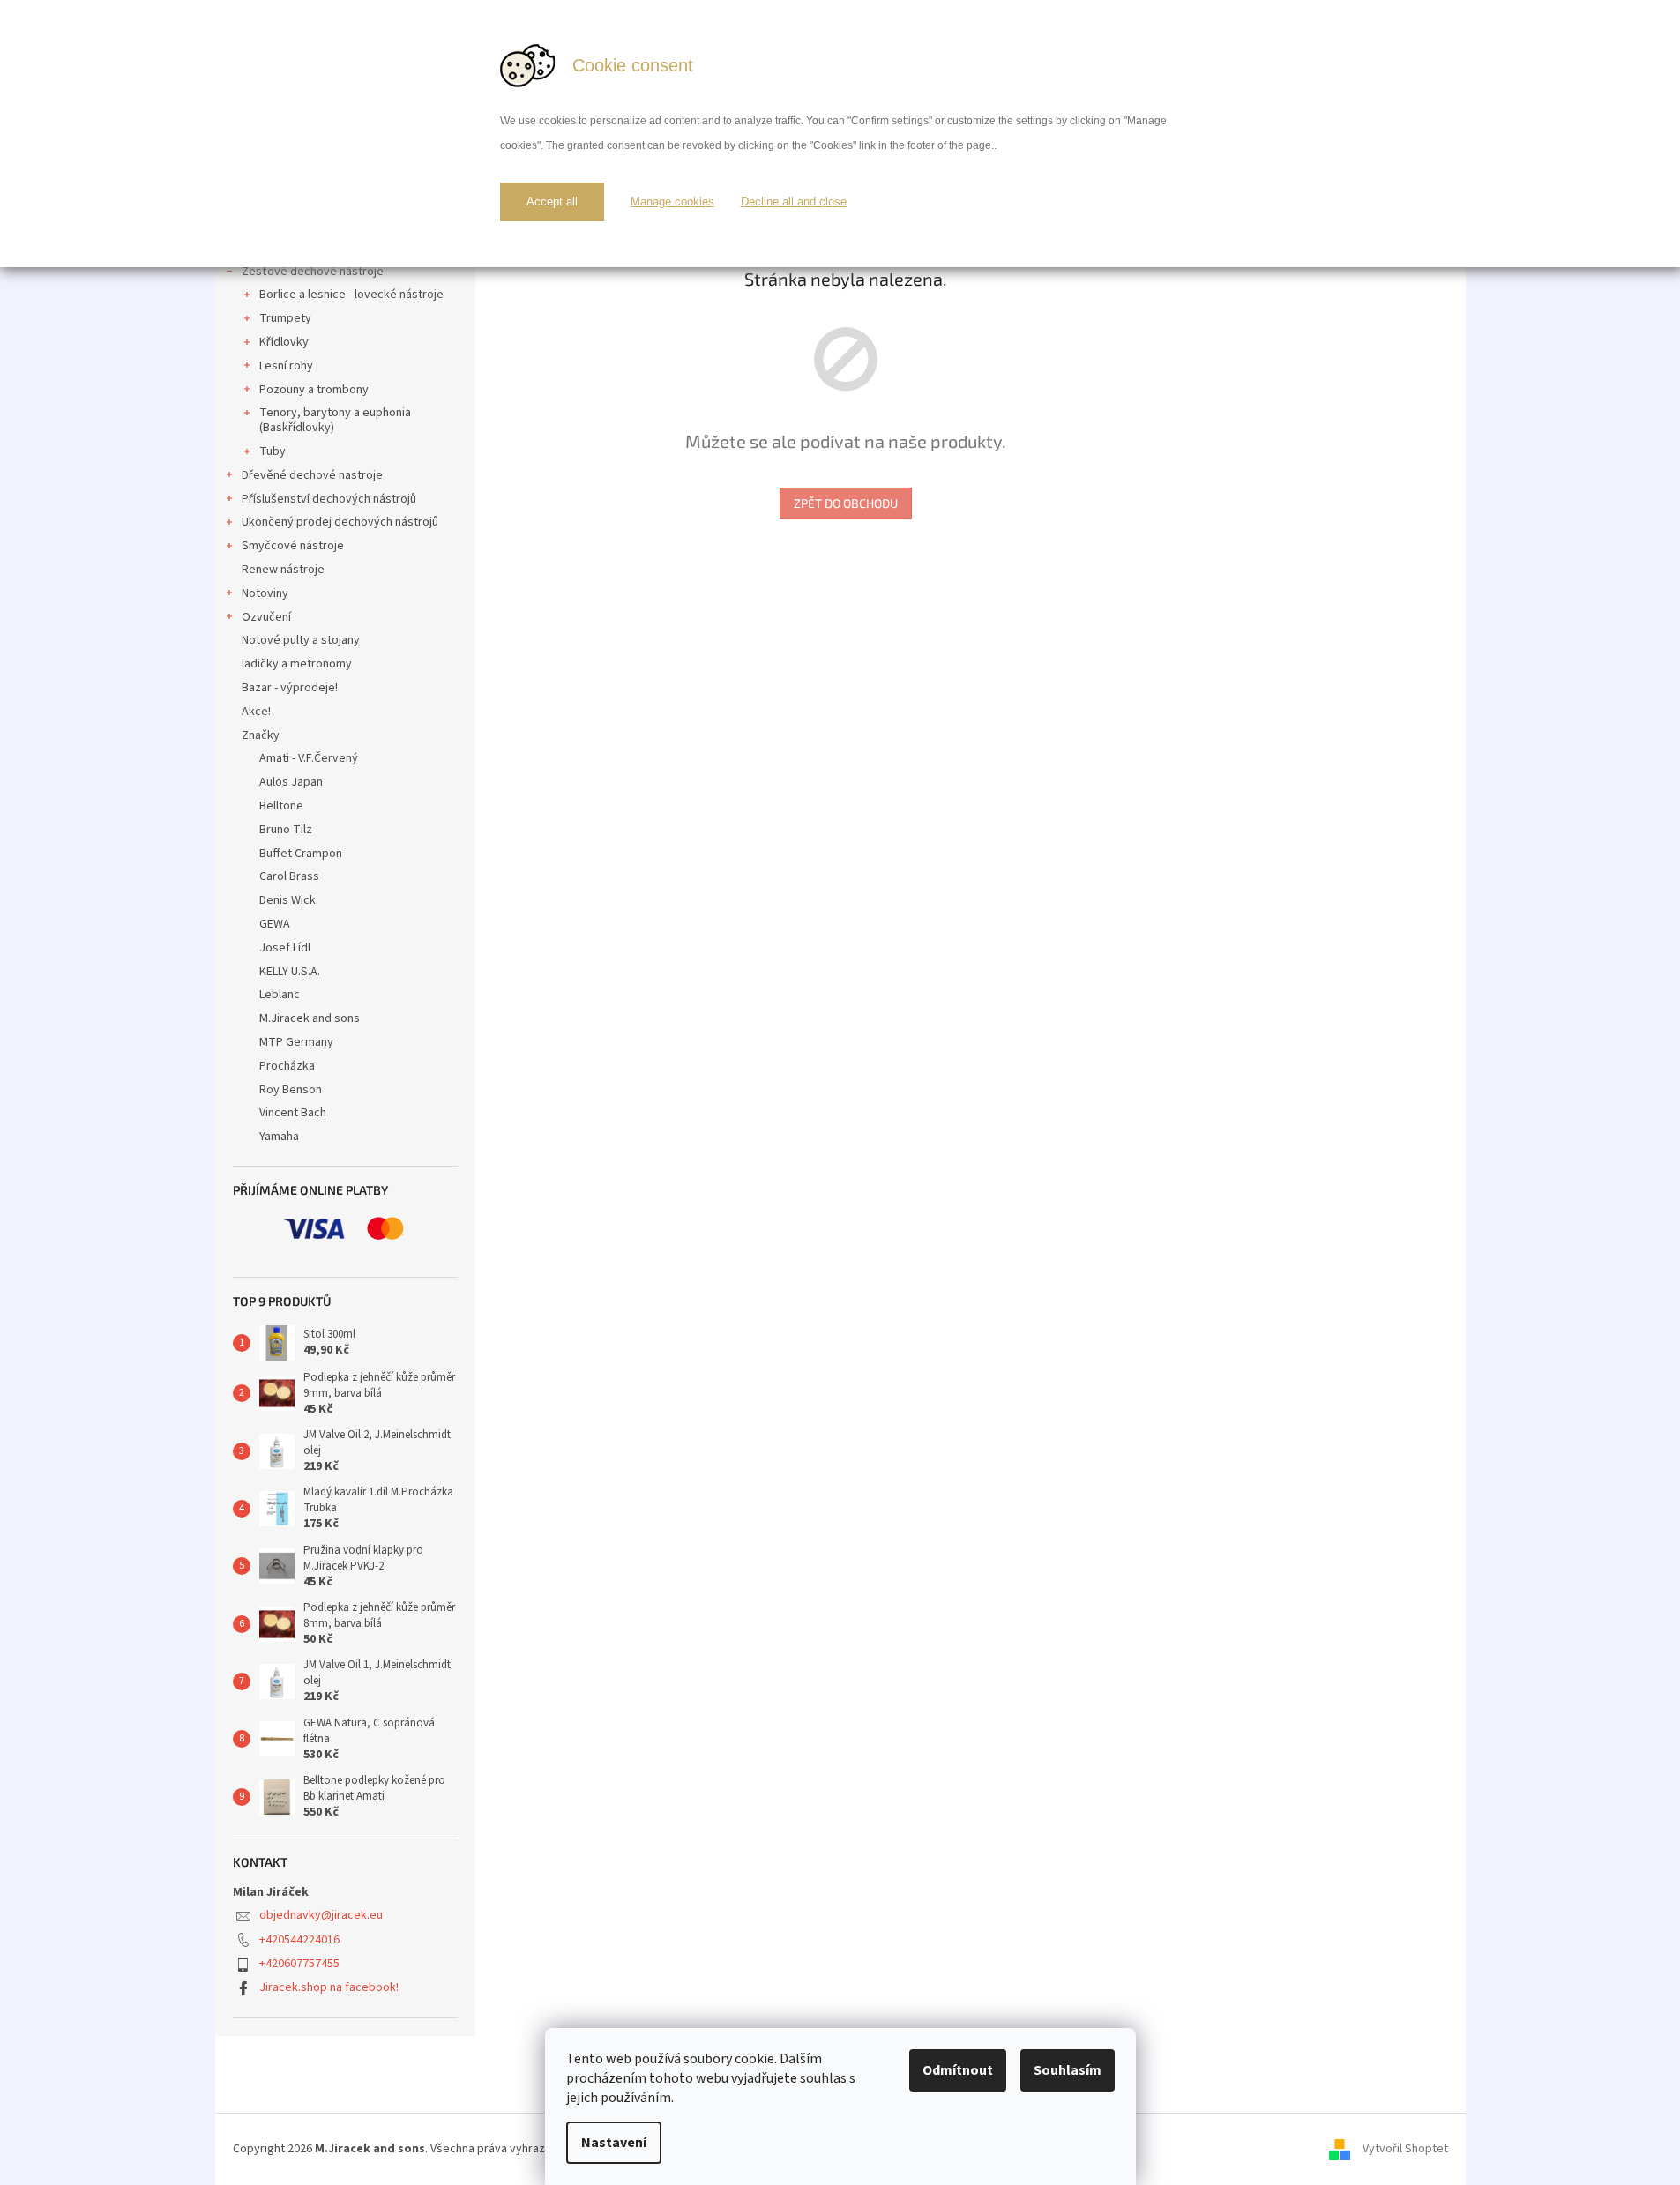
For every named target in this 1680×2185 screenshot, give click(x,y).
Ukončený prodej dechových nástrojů (340, 522)
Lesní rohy (286, 366)
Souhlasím (1068, 2070)
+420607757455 (299, 1964)
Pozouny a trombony (314, 390)
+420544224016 (299, 1940)
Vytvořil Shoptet (1405, 2149)
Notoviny (265, 593)
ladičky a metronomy (297, 664)
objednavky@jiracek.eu (321, 1915)
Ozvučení (266, 617)
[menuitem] (345, 759)
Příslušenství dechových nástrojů (329, 499)
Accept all (552, 201)
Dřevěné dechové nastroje (312, 475)
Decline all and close (794, 201)
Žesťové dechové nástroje (313, 272)
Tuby (273, 451)
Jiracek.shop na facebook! (329, 1987)
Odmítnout (958, 2070)
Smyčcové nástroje (293, 546)
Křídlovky (284, 342)
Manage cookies (672, 201)
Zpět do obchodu (846, 503)
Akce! (256, 712)
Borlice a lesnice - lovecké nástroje (351, 295)
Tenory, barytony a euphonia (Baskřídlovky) (335, 420)
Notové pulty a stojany (301, 640)
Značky (261, 735)
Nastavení (614, 2143)
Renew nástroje (283, 570)
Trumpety (285, 318)
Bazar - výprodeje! (290, 688)
